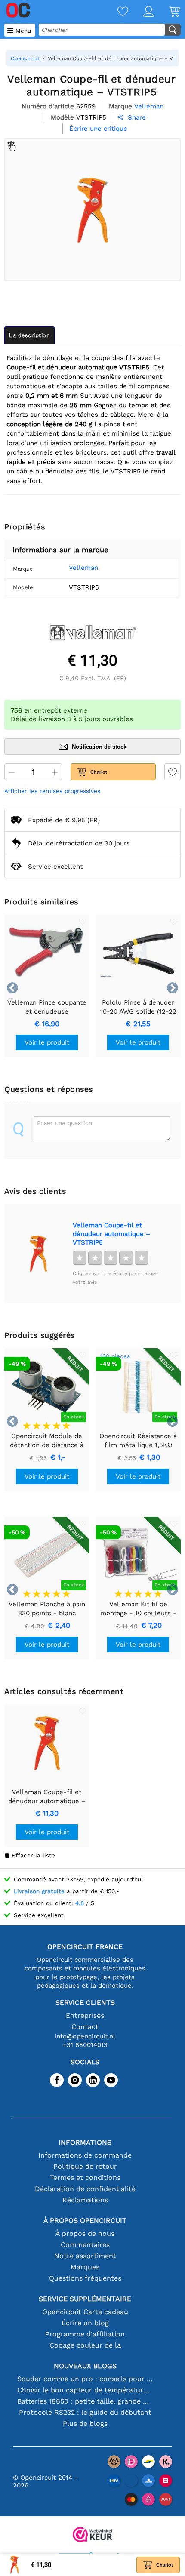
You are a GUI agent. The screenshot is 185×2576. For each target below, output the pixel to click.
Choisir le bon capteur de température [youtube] (85, 2390)
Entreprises (85, 2015)
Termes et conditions (85, 2178)
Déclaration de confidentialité (85, 2189)
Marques (85, 2267)
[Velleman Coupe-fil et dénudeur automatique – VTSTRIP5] (38, 1254)
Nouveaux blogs (85, 2366)
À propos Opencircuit (85, 2221)
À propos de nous (85, 2233)
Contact (85, 2027)
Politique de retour (85, 2166)
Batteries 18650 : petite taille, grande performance (85, 2401)
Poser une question (65, 1123)
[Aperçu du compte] (141, 12)
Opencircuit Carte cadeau (85, 2312)
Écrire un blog (85, 2323)
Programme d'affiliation (85, 2334)
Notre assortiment (85, 2256)
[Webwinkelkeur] (92, 2535)
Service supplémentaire (85, 2299)
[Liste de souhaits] (115, 12)
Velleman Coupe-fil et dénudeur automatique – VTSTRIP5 (111, 1234)
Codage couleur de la (85, 2345)
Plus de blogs (85, 2424)
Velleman (83, 568)
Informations (85, 2142)
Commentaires (85, 2245)
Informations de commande (85, 2155)
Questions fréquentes (85, 2278)
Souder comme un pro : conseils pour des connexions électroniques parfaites (85, 2379)
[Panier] (167, 12)
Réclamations (85, 2200)
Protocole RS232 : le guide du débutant (85, 2412)
